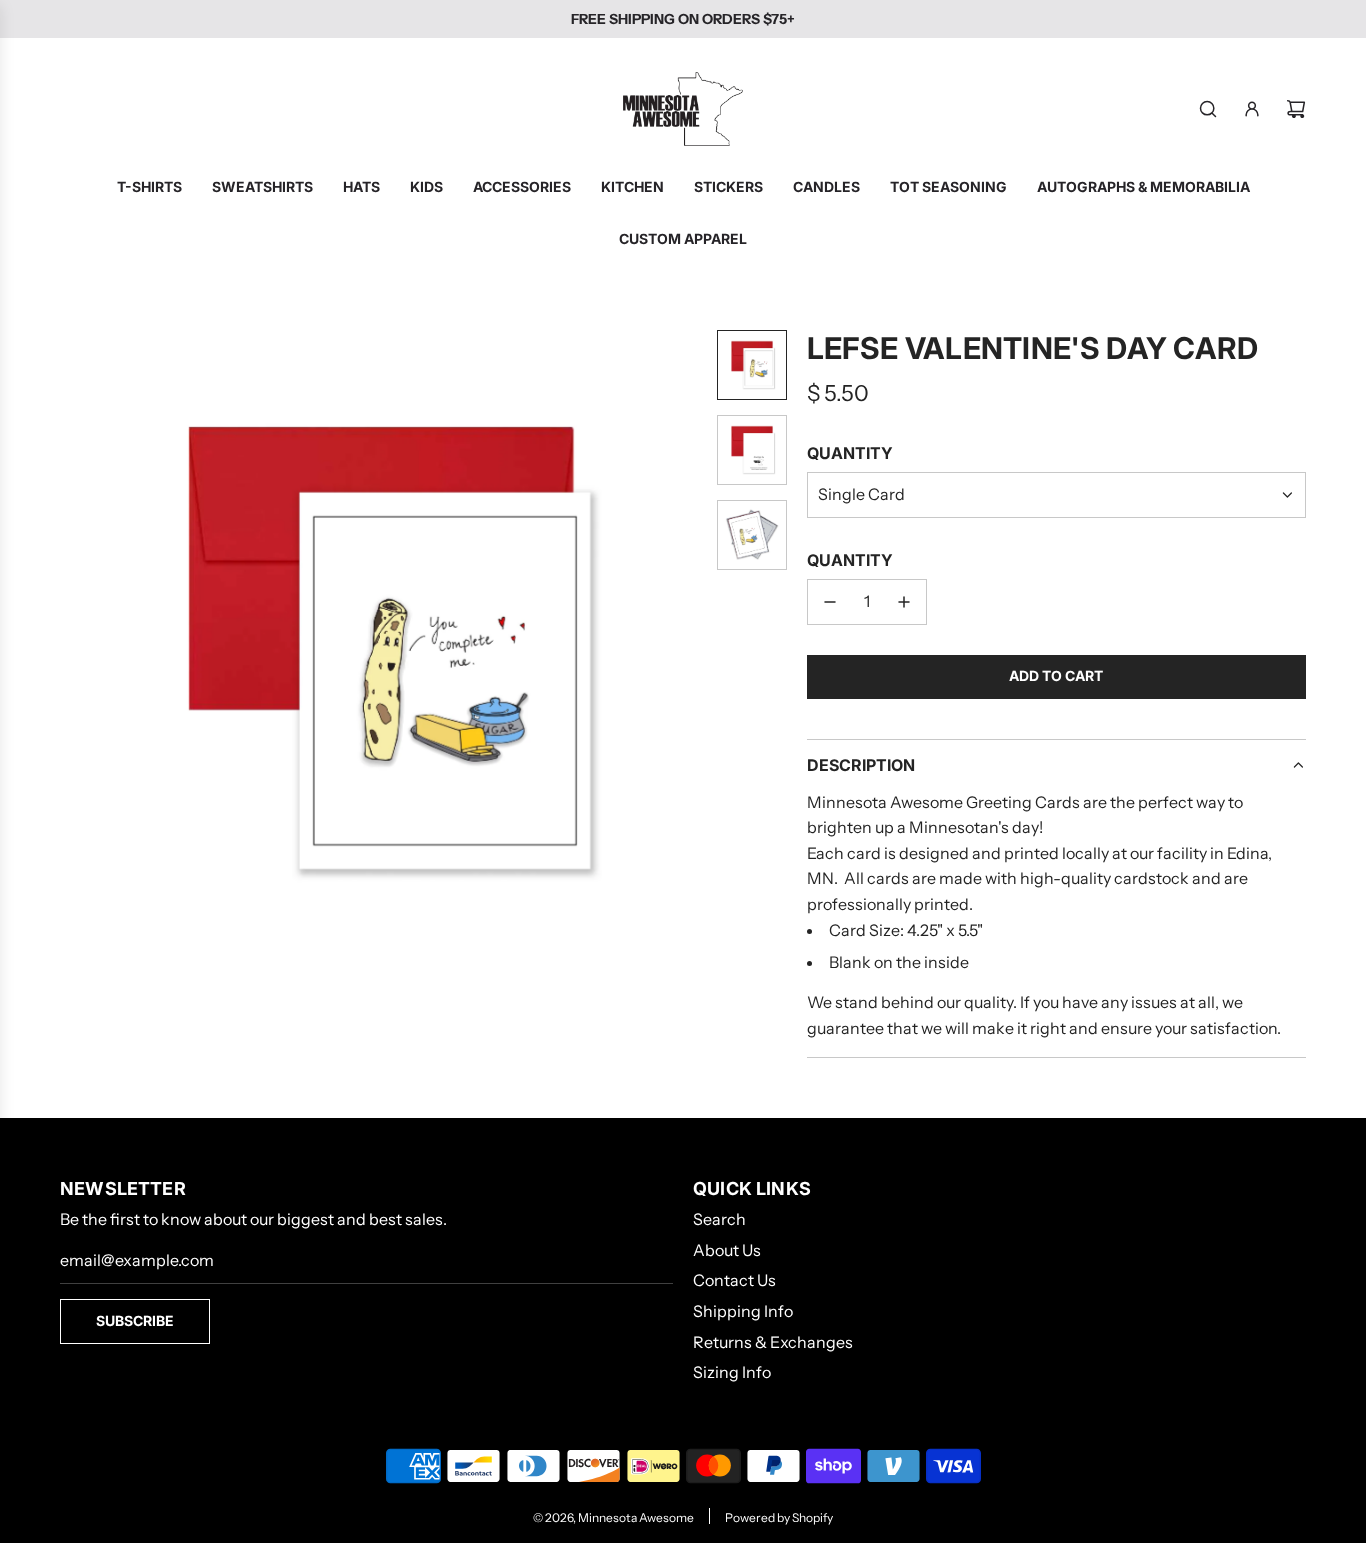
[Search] (1208, 109)
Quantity (850, 453)
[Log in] (1252, 109)
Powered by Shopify (779, 1517)
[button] (76, 651)
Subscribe (135, 1320)
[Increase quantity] (904, 602)
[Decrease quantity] (830, 602)
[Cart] (1296, 109)
